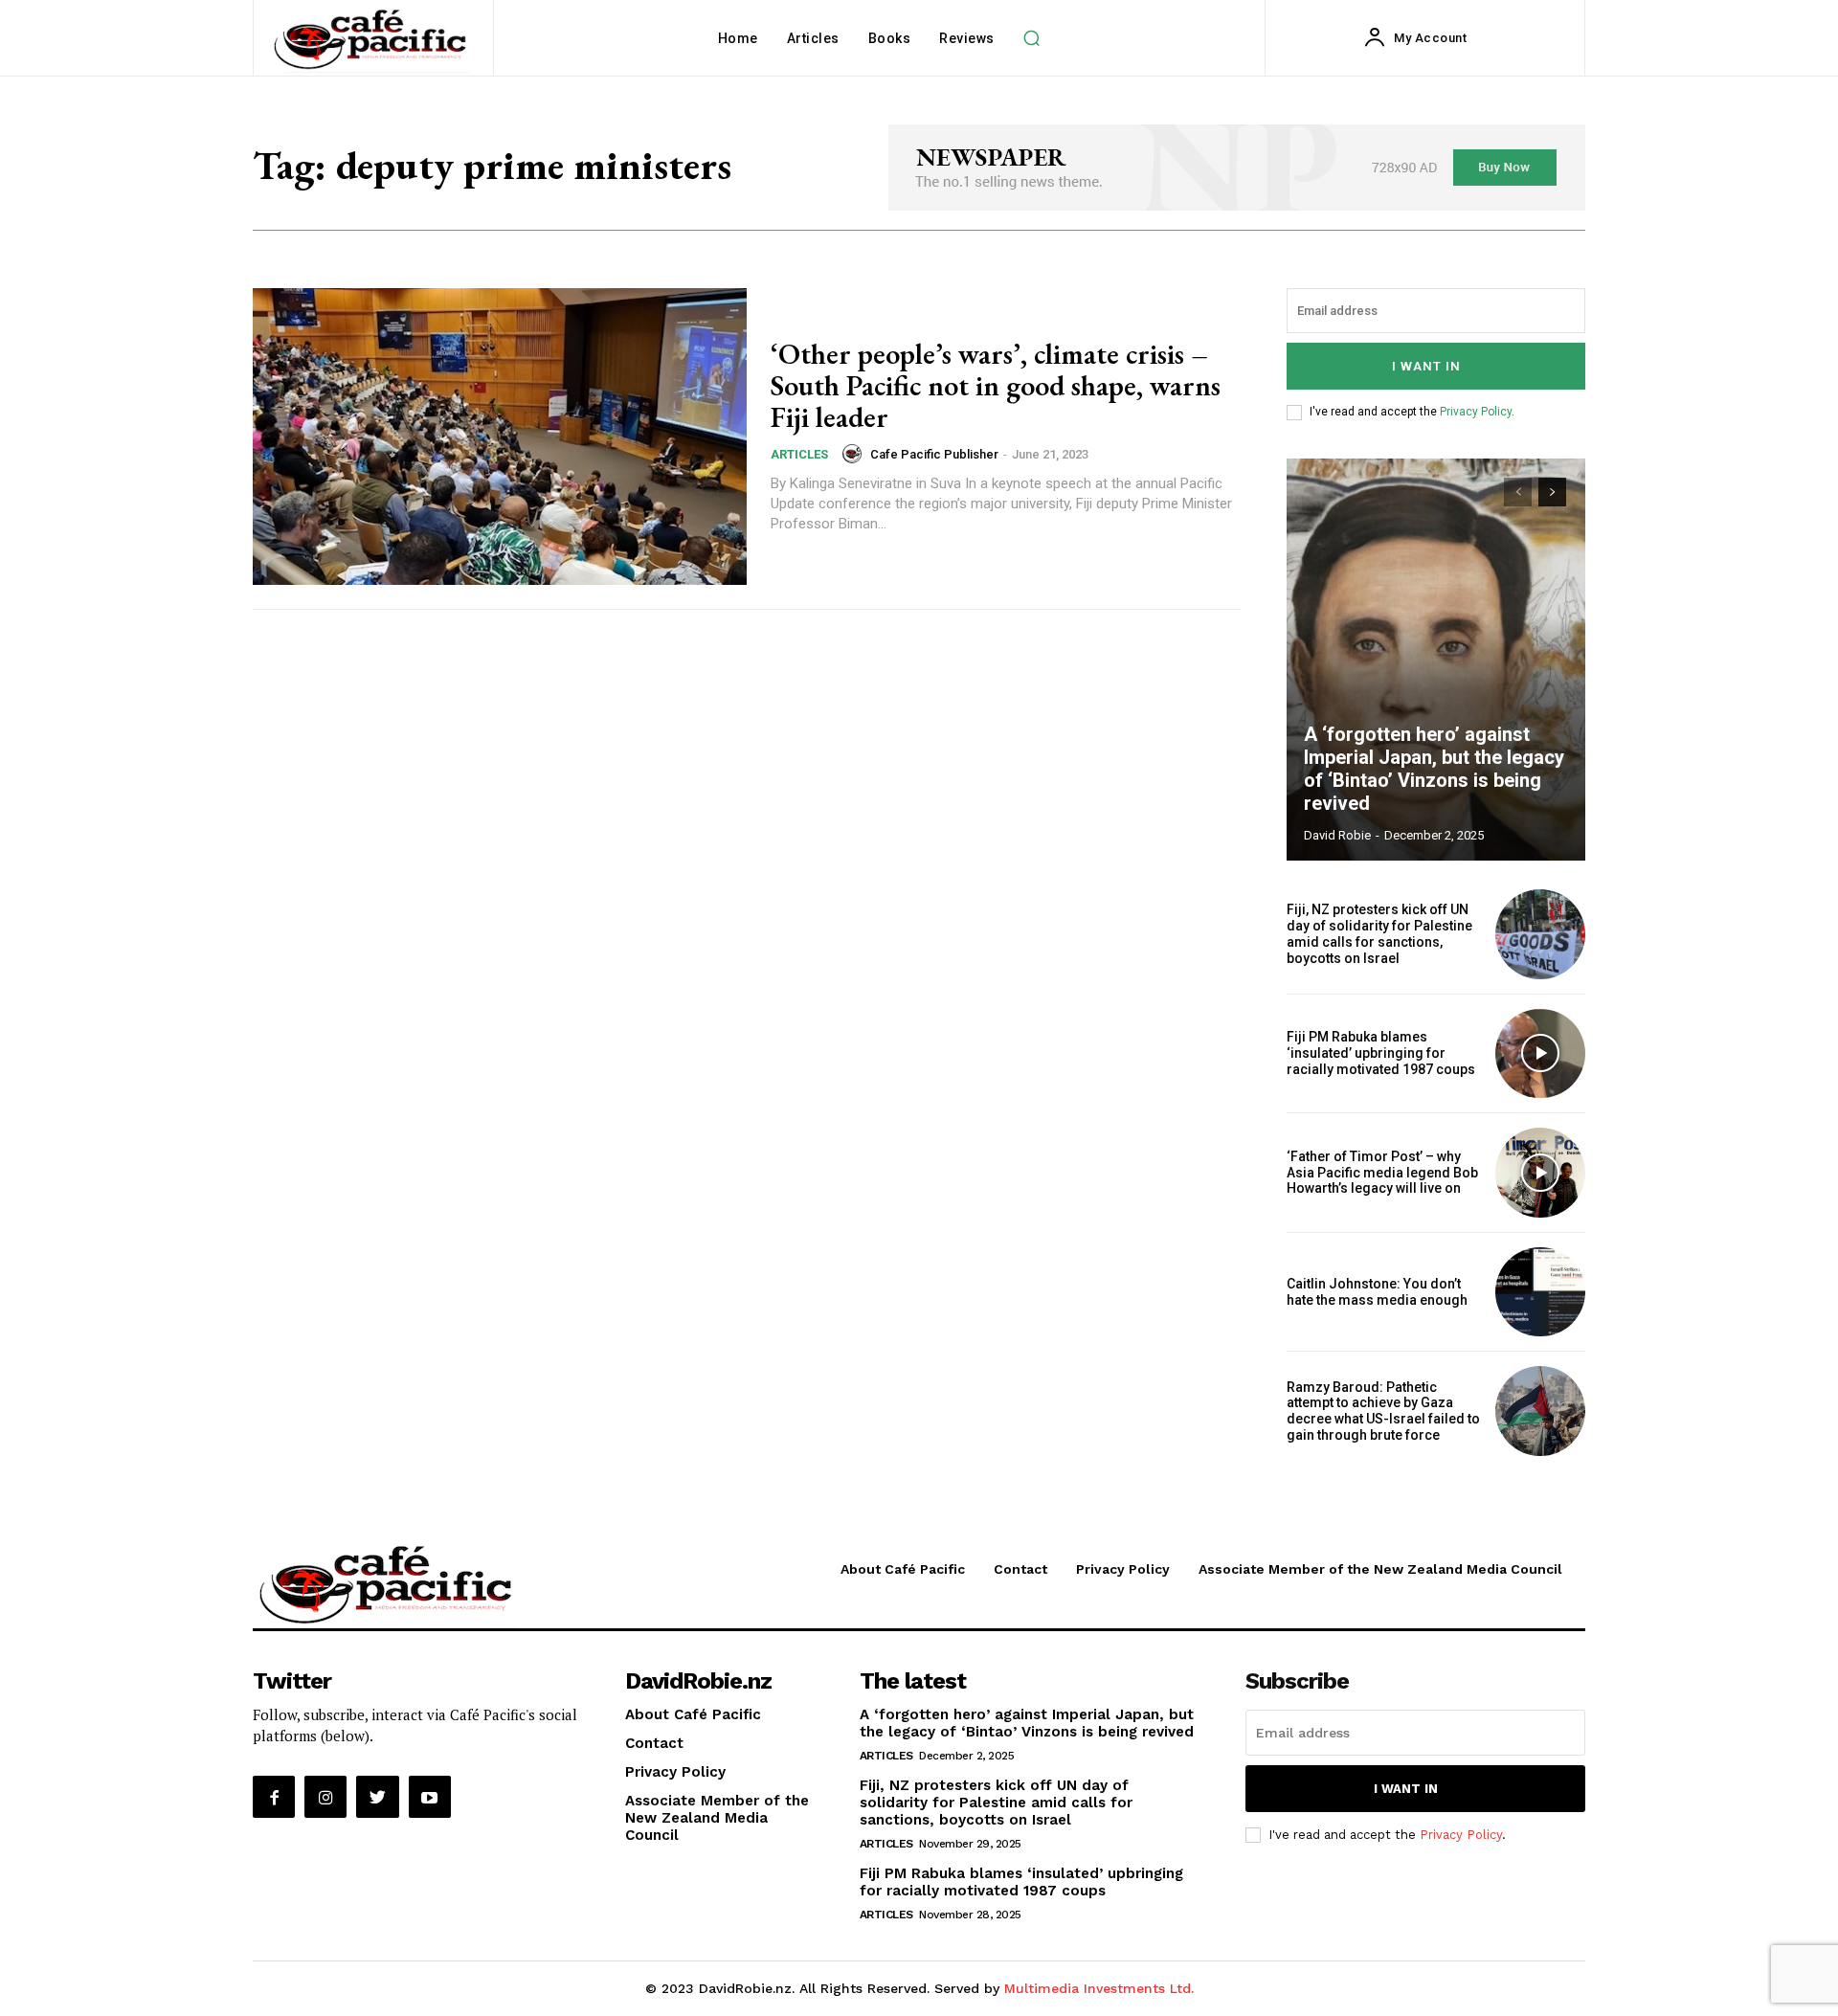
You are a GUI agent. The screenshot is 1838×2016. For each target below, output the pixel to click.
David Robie (1337, 835)
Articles (799, 454)
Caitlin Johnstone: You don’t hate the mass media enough (1377, 1292)
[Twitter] (377, 1797)
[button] (1032, 38)
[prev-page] (1518, 492)
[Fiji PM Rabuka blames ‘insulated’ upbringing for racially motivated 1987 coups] (1540, 1054)
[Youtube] (430, 1797)
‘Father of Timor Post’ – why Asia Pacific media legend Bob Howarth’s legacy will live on (1382, 1173)
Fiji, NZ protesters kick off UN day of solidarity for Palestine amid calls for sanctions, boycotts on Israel (1379, 933)
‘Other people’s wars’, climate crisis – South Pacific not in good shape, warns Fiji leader (996, 385)
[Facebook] (274, 1797)
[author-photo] (855, 454)
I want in (1426, 366)
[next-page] (1552, 492)
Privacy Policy (1476, 412)
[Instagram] (325, 1797)
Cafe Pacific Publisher (934, 454)
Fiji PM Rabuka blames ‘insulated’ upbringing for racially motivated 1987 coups (1381, 1053)
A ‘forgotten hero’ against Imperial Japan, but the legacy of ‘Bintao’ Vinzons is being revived (1434, 769)
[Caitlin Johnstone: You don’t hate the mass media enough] (1540, 1292)
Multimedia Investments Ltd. (1099, 1988)
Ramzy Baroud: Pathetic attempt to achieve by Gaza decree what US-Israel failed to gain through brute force (1383, 1411)
